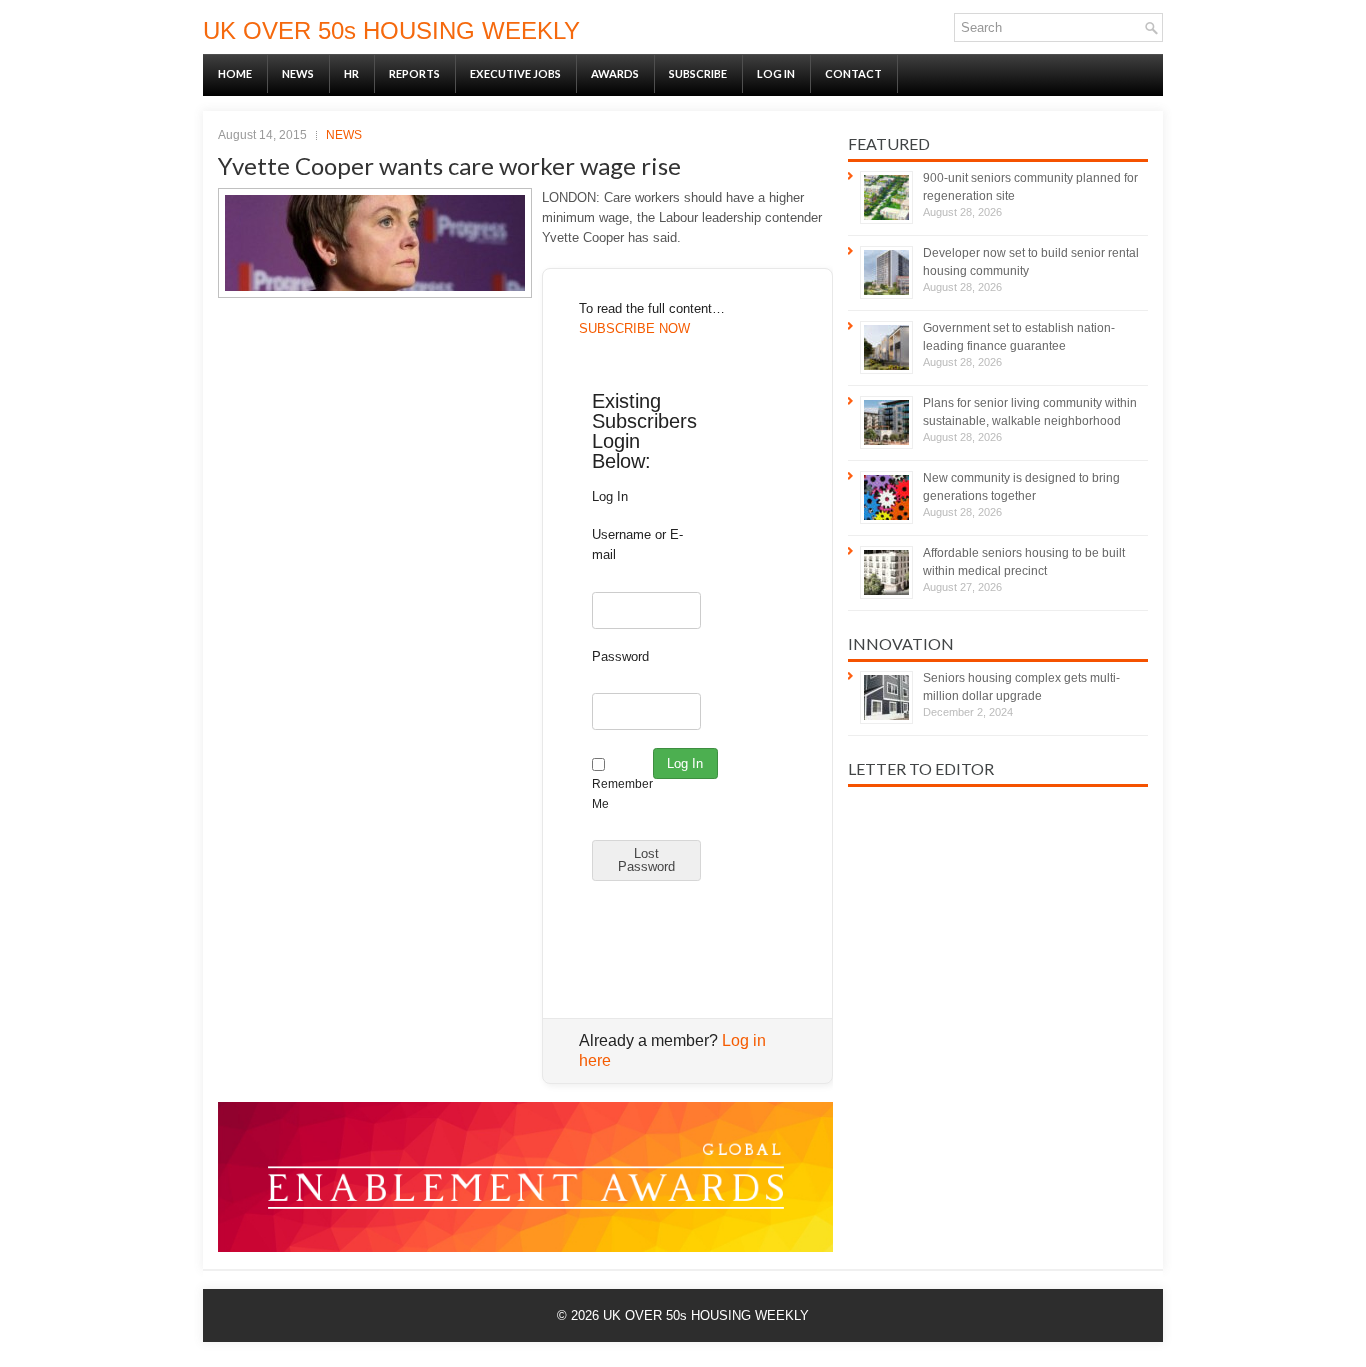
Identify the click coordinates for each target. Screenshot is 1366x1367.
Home (235, 73)
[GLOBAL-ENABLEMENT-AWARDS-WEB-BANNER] (525, 1247)
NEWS (298, 73)
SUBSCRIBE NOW (634, 328)
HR (351, 73)
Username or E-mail (637, 544)
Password (620, 656)
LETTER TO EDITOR (921, 768)
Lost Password (646, 860)
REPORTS (414, 73)
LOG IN (776, 73)
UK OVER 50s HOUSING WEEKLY (391, 30)
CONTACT (853, 73)
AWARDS (615, 73)
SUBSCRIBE (698, 73)
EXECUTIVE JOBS (515, 73)
